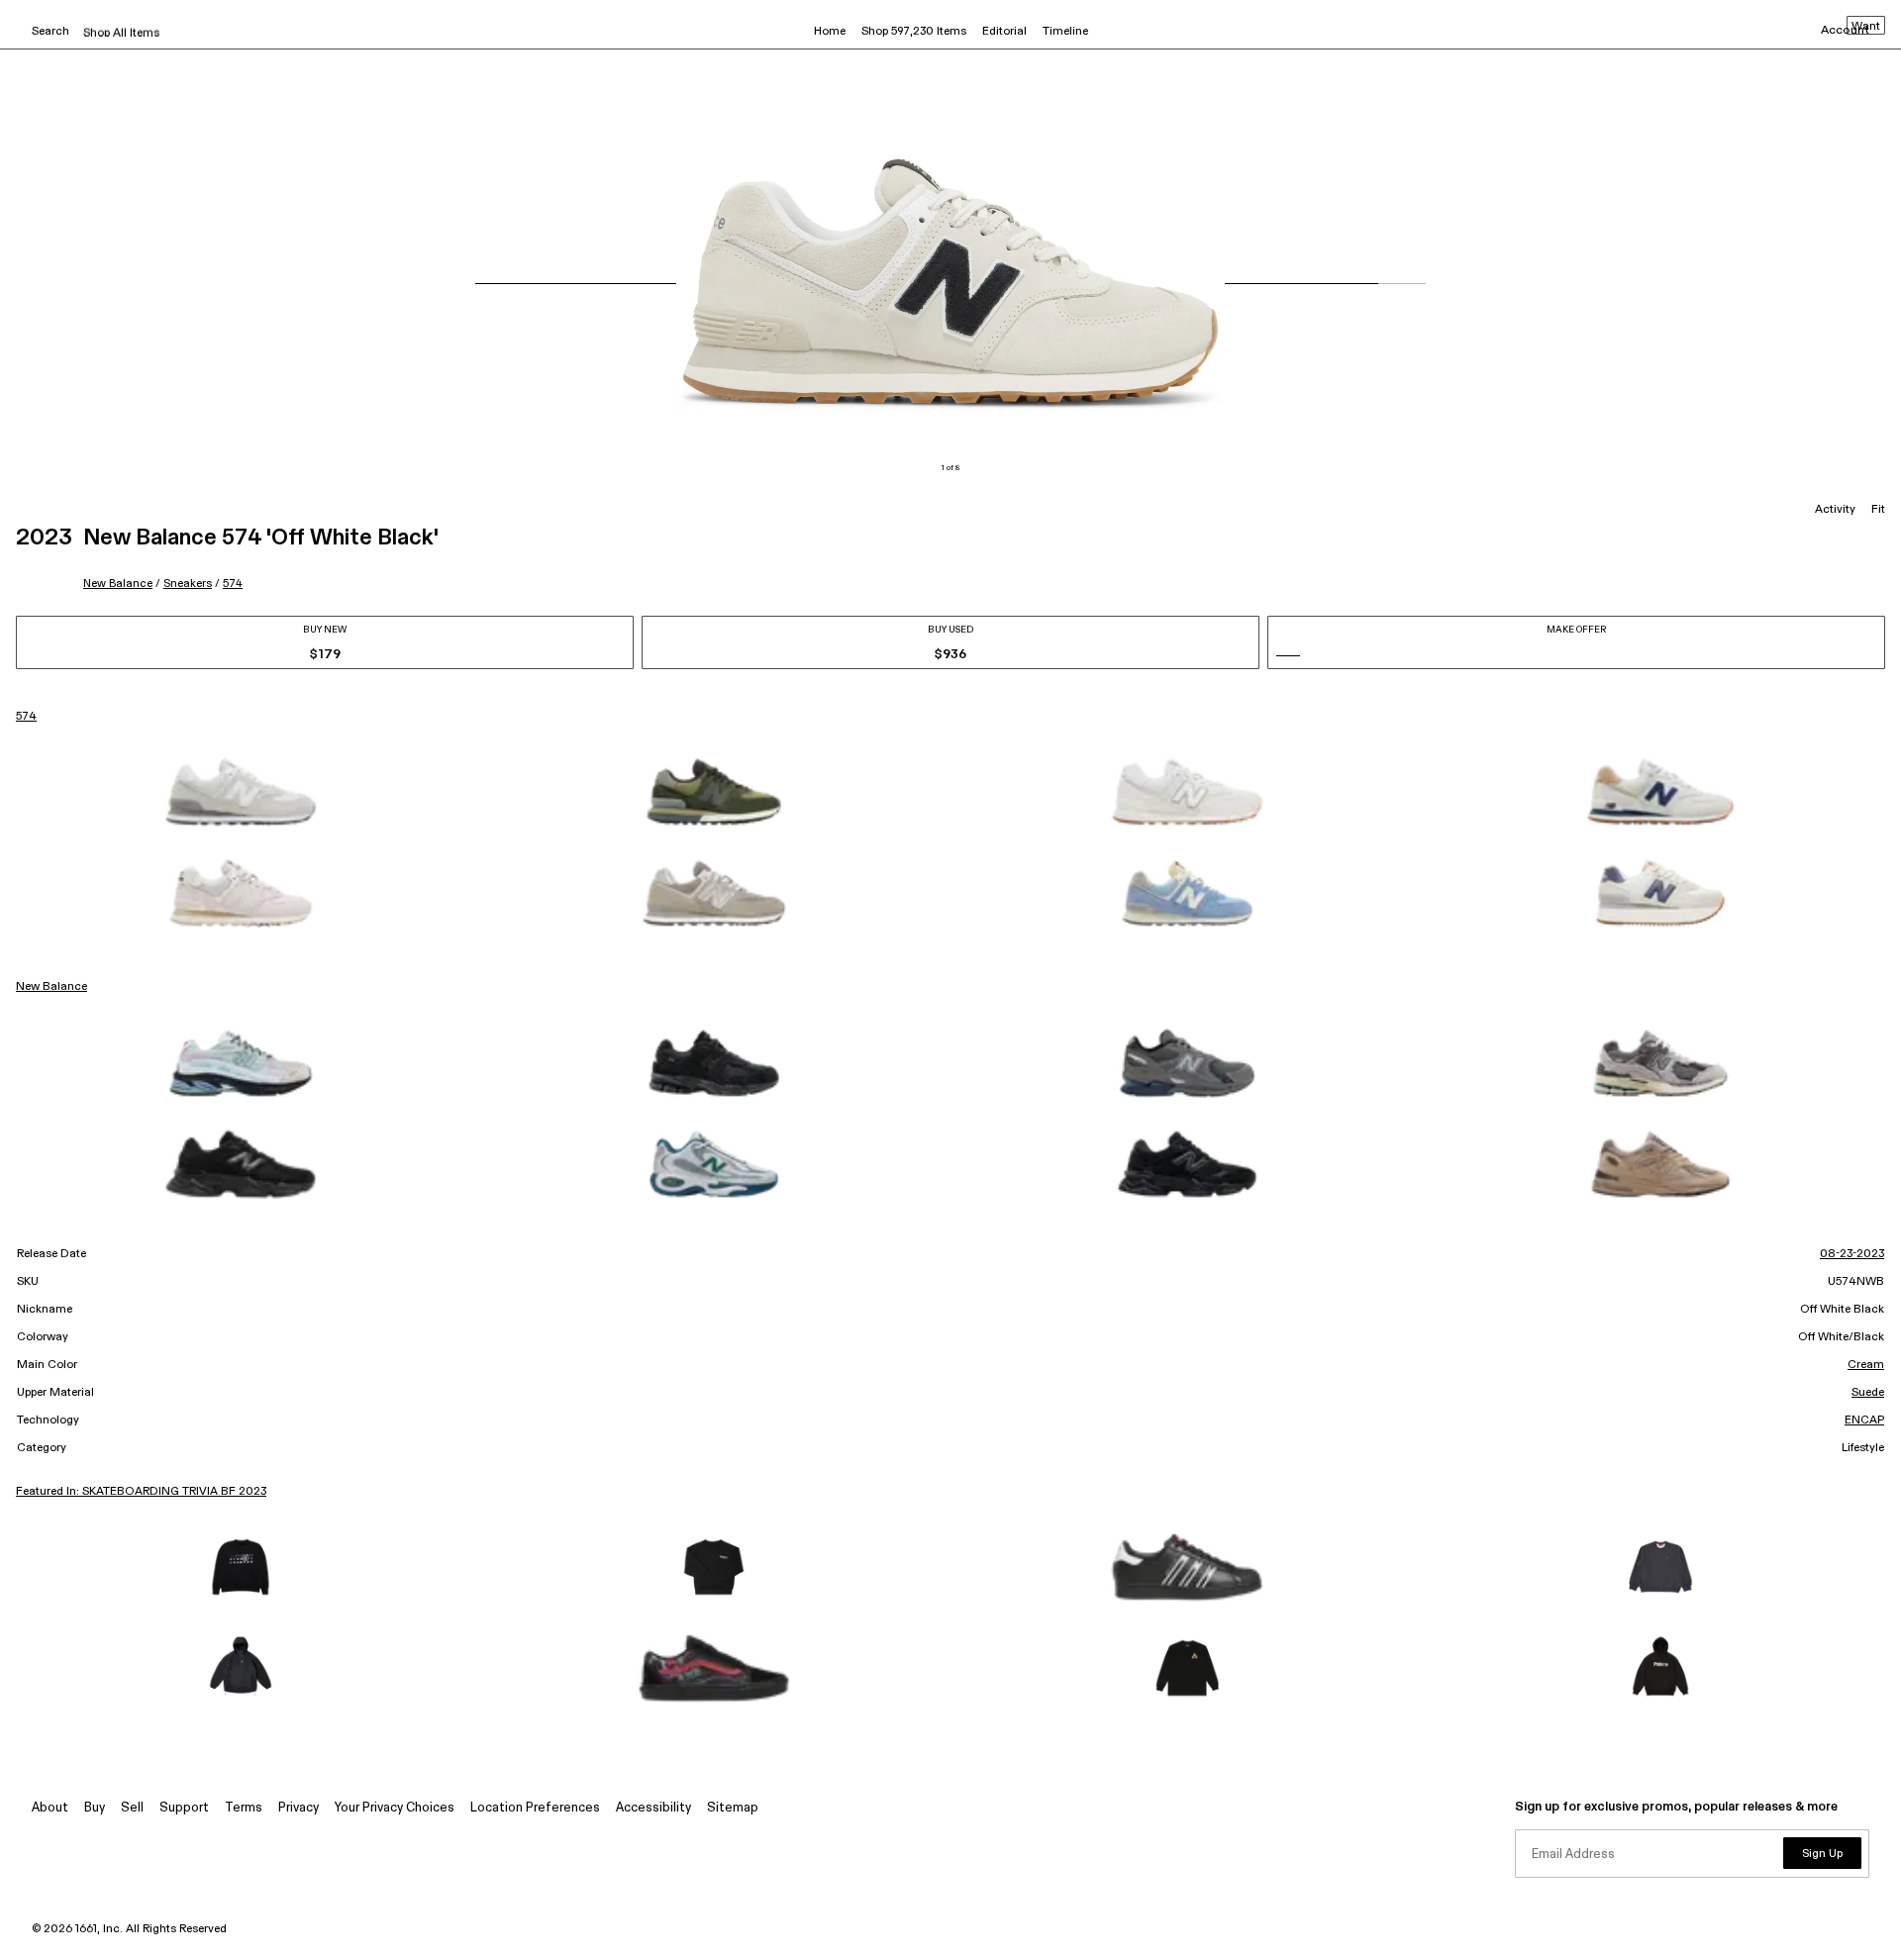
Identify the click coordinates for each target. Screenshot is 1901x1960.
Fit (1878, 510)
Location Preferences (535, 1808)
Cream (1866, 1365)
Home (830, 32)
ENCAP (1864, 1421)
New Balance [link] (51, 987)
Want (1866, 27)
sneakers (188, 584)
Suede (1868, 1393)
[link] (241, 792)
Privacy (299, 1808)
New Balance (118, 584)
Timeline (1065, 32)
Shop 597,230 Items (914, 32)
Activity (1835, 510)
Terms (244, 1808)
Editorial (1004, 32)
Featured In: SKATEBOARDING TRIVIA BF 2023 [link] (141, 1492)
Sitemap (733, 1808)
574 (233, 584)
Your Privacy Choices (395, 1808)
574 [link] (26, 717)
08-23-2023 (1852, 1254)
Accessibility (653, 1808)
